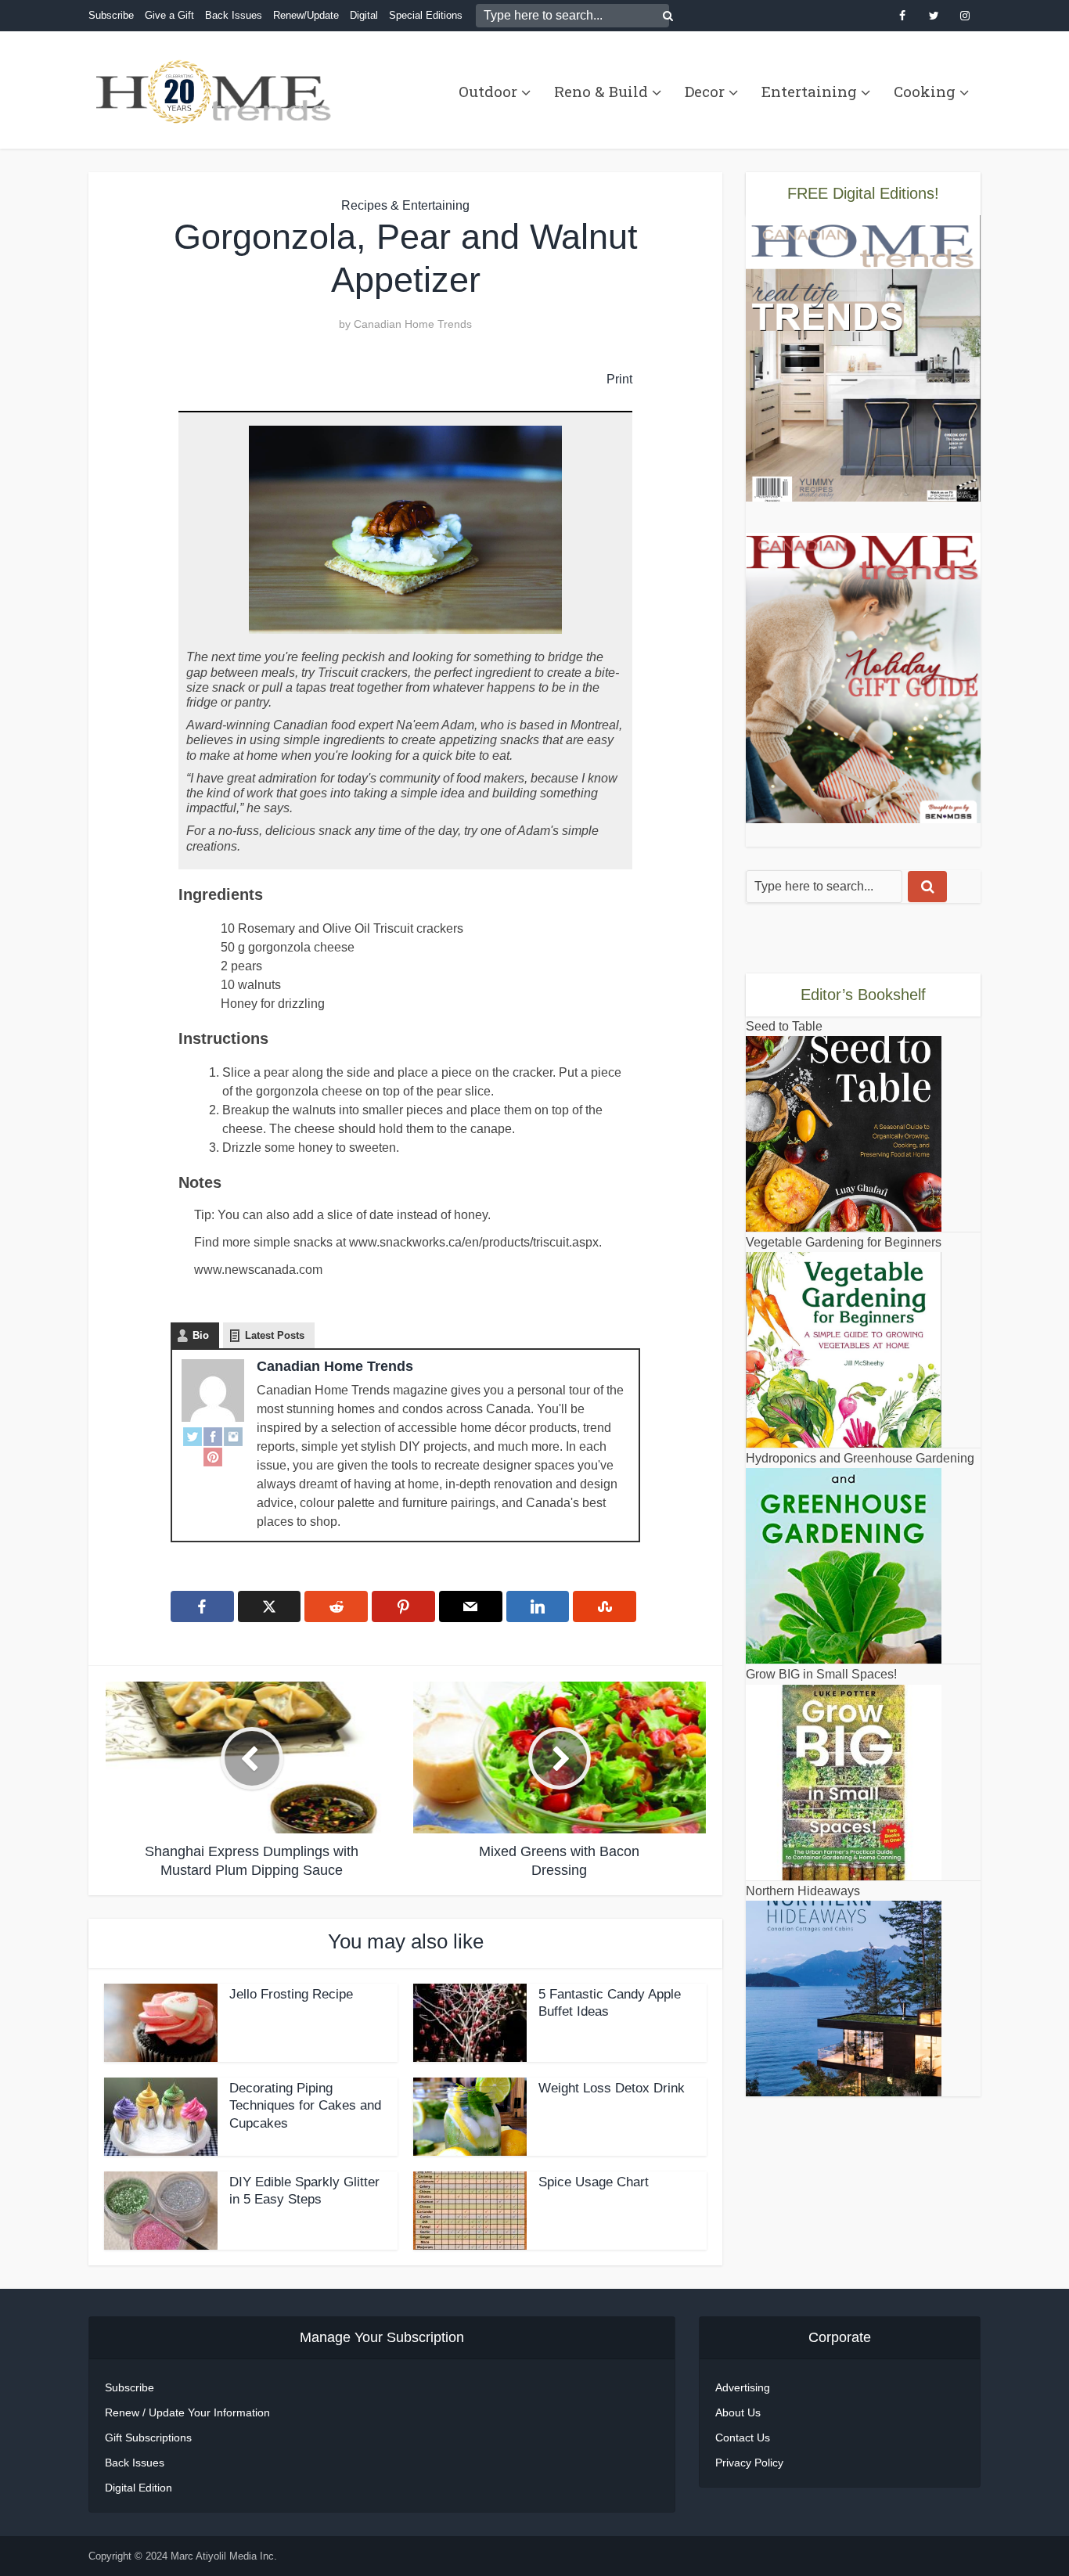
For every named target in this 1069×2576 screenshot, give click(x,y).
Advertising (743, 2387)
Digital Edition (139, 2488)
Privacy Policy (749, 2463)
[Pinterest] (213, 1457)
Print (619, 379)
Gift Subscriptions (148, 2437)
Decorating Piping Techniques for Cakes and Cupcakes (305, 2106)
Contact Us (743, 2437)
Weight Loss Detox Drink (612, 2088)
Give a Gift (169, 15)
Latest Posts (275, 1335)
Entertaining (809, 91)
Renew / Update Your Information (187, 2412)
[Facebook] (213, 1436)
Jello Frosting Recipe (291, 1994)
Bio (201, 1335)
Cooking (925, 91)
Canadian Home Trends (413, 324)
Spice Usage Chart (594, 2182)
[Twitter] (193, 1436)
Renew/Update (306, 15)
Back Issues (234, 15)
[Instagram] (233, 1436)
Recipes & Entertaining (405, 205)
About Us (738, 2412)
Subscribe (111, 15)
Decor (705, 91)
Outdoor (488, 91)
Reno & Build (601, 91)
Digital (364, 15)
